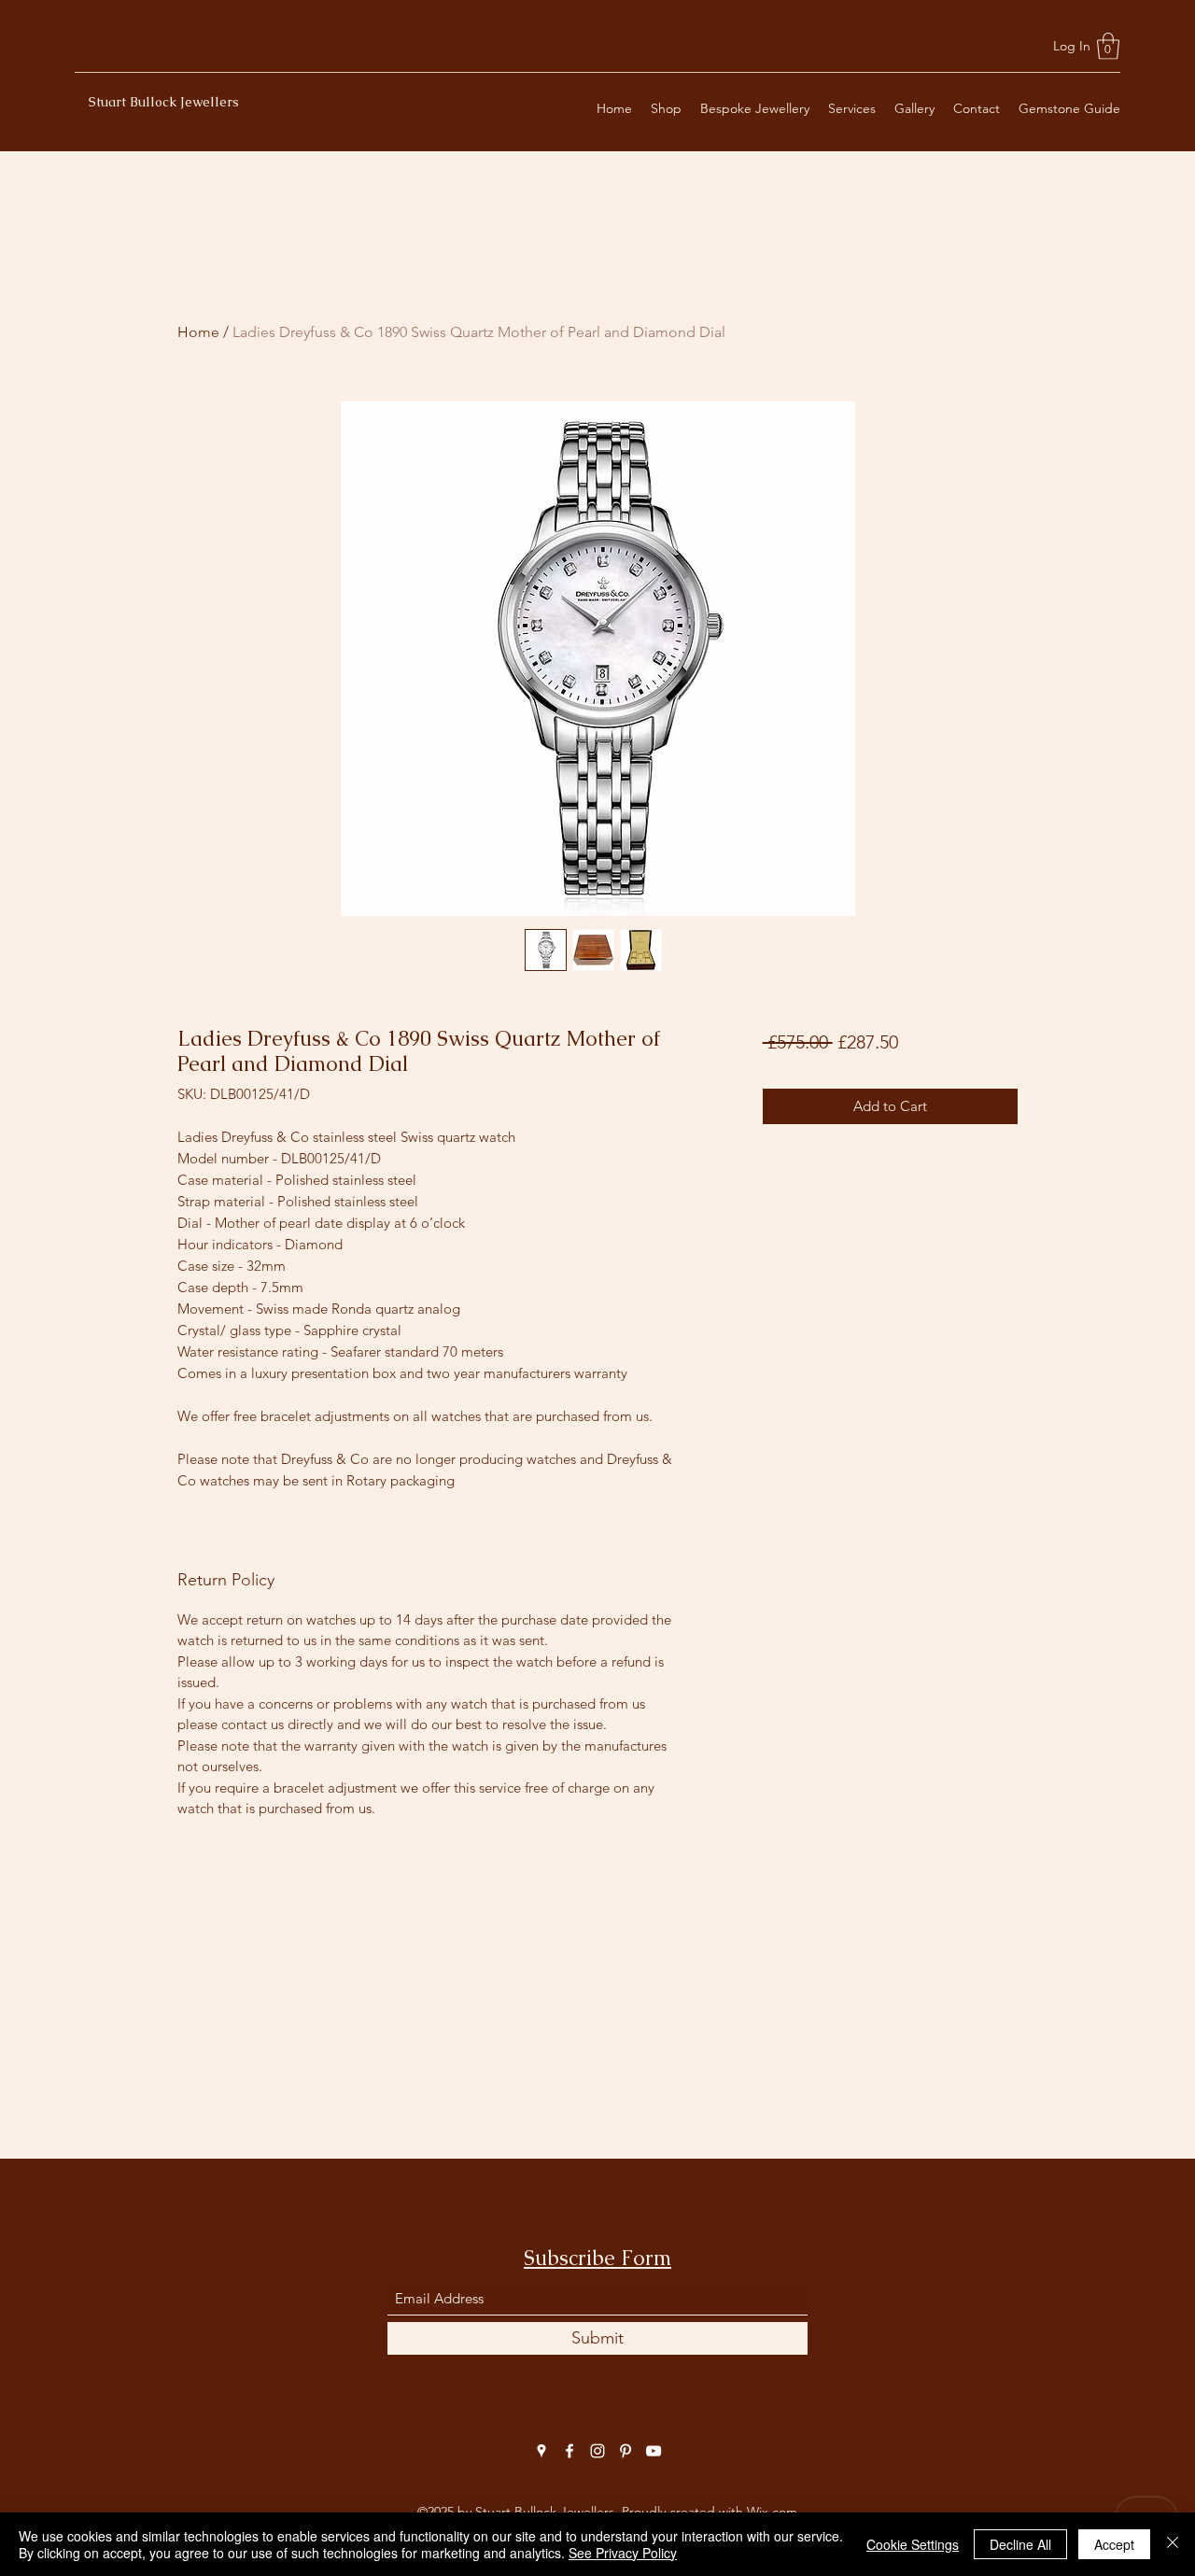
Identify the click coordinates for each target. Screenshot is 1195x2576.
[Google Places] (541, 2451)
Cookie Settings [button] (913, 2544)
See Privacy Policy (623, 2553)
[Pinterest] (626, 2451)
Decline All (1020, 2544)
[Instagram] (597, 2451)
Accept (1114, 2544)
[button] (1108, 46)
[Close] (1173, 2544)
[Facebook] (569, 2451)
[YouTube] (654, 2451)
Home (198, 332)
